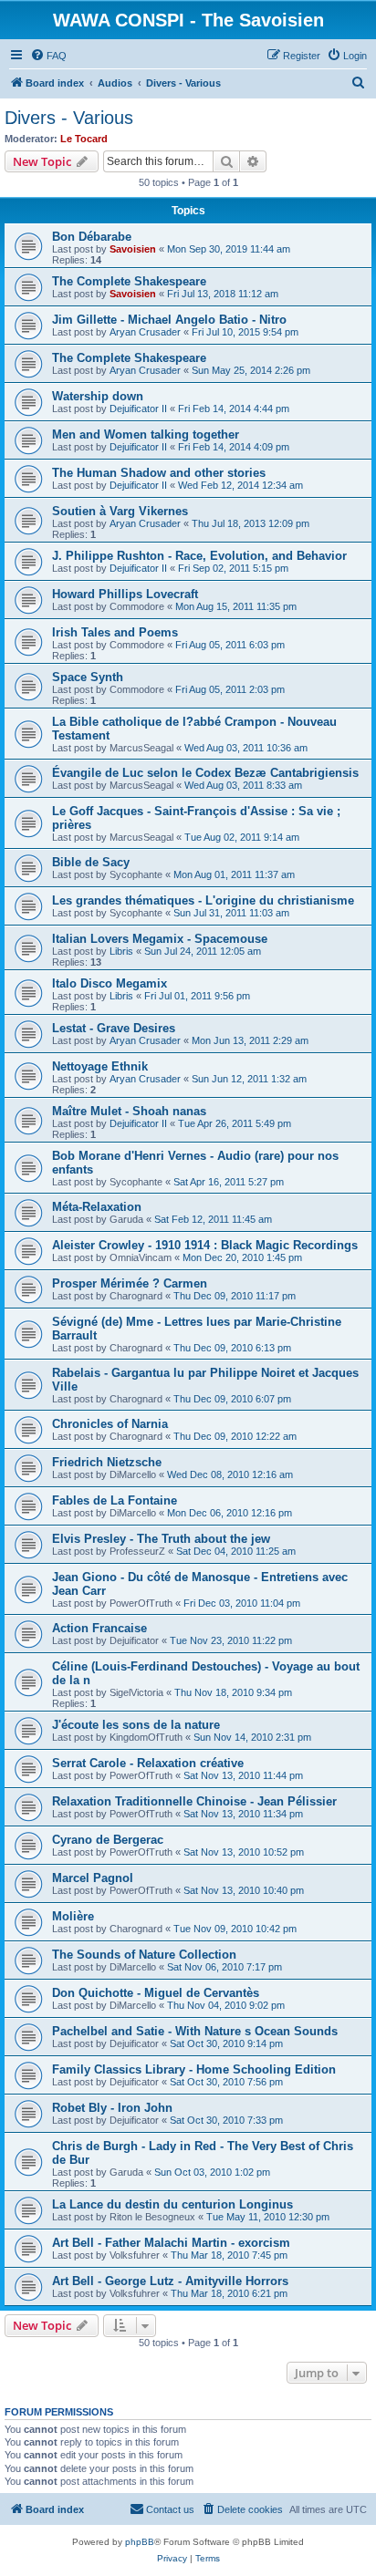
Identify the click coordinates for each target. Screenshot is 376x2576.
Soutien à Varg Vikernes (120, 511)
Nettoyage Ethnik (100, 1066)
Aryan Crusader (145, 332)
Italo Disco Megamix (110, 983)
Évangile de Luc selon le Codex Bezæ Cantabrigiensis (205, 773)
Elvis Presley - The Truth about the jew (161, 1539)
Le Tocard (84, 139)
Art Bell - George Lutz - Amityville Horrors (170, 2281)
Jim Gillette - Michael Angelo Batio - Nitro (169, 320)
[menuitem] (48, 56)
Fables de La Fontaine (115, 1500)
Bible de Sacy (91, 862)
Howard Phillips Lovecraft (125, 594)
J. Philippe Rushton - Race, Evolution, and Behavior (199, 556)
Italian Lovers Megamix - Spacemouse (160, 939)
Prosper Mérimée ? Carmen (130, 1283)
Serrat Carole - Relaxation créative (148, 1763)
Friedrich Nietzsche (107, 1462)
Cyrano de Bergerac (108, 1840)
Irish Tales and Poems (115, 632)
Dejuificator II (138, 409)
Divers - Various (69, 118)
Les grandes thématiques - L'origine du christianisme (203, 900)
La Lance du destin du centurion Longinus (172, 2204)
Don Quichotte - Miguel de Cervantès (156, 1993)
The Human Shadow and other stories (159, 473)
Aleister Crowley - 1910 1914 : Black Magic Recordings (205, 1245)
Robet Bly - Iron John (112, 2108)
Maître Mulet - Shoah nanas (129, 1111)
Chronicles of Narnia (110, 1424)
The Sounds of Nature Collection (144, 1955)
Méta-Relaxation (97, 1207)
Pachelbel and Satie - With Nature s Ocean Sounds (195, 2031)
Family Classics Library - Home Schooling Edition (194, 2069)
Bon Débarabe (92, 237)
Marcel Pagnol (93, 1878)
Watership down (98, 396)
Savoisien (133, 249)
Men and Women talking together (146, 435)
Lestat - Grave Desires (114, 1028)
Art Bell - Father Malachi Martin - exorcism (171, 2243)
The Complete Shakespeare (129, 281)
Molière (73, 1916)
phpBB (140, 2542)
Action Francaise (99, 1628)
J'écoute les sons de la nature (136, 1725)
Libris (121, 951)
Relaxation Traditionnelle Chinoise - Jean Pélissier (194, 1801)
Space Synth (88, 677)
